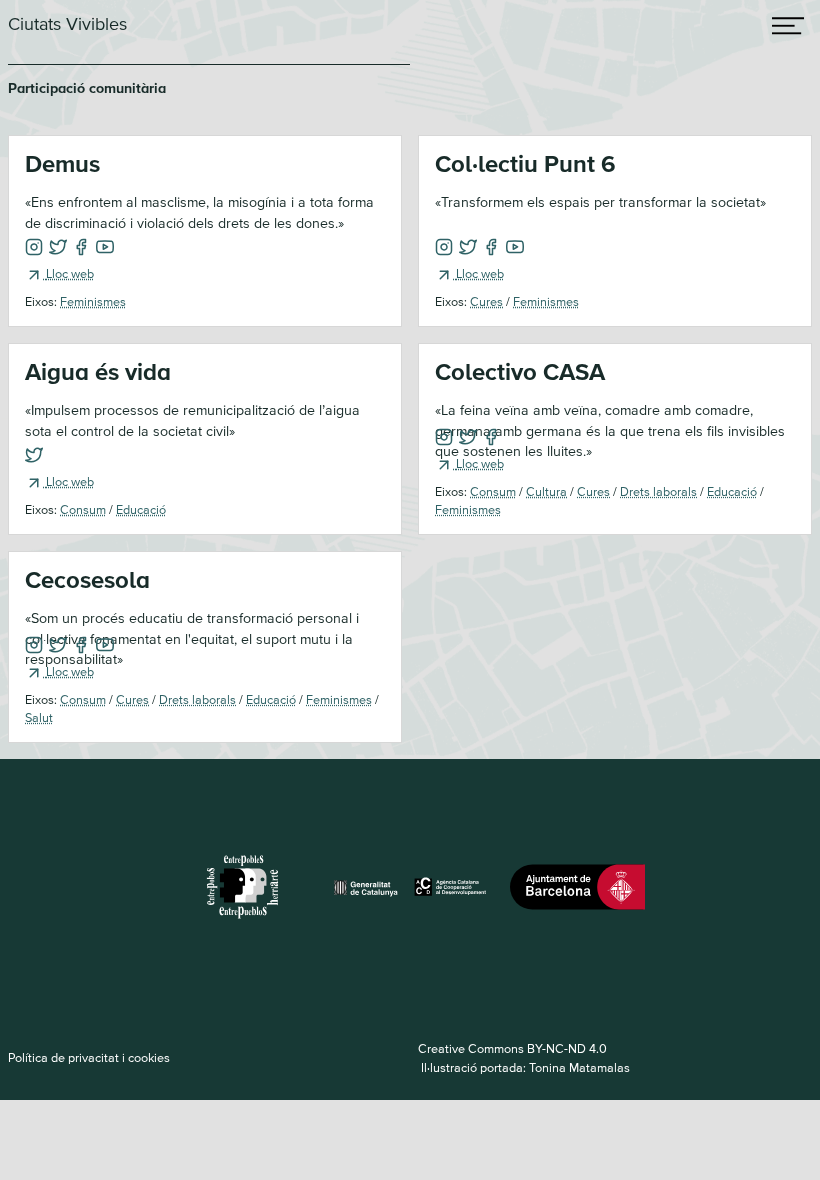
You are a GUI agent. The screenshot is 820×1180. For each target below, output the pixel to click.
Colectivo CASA (520, 371)
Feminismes (93, 301)
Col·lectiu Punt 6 (525, 163)
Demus (62, 163)
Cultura (546, 491)
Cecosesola (87, 579)
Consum (83, 509)
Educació (141, 509)
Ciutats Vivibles (67, 23)
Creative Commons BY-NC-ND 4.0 (512, 1048)
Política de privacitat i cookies (89, 1057)
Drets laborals (658, 491)
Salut (39, 717)
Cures (486, 301)
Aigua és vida (98, 371)
